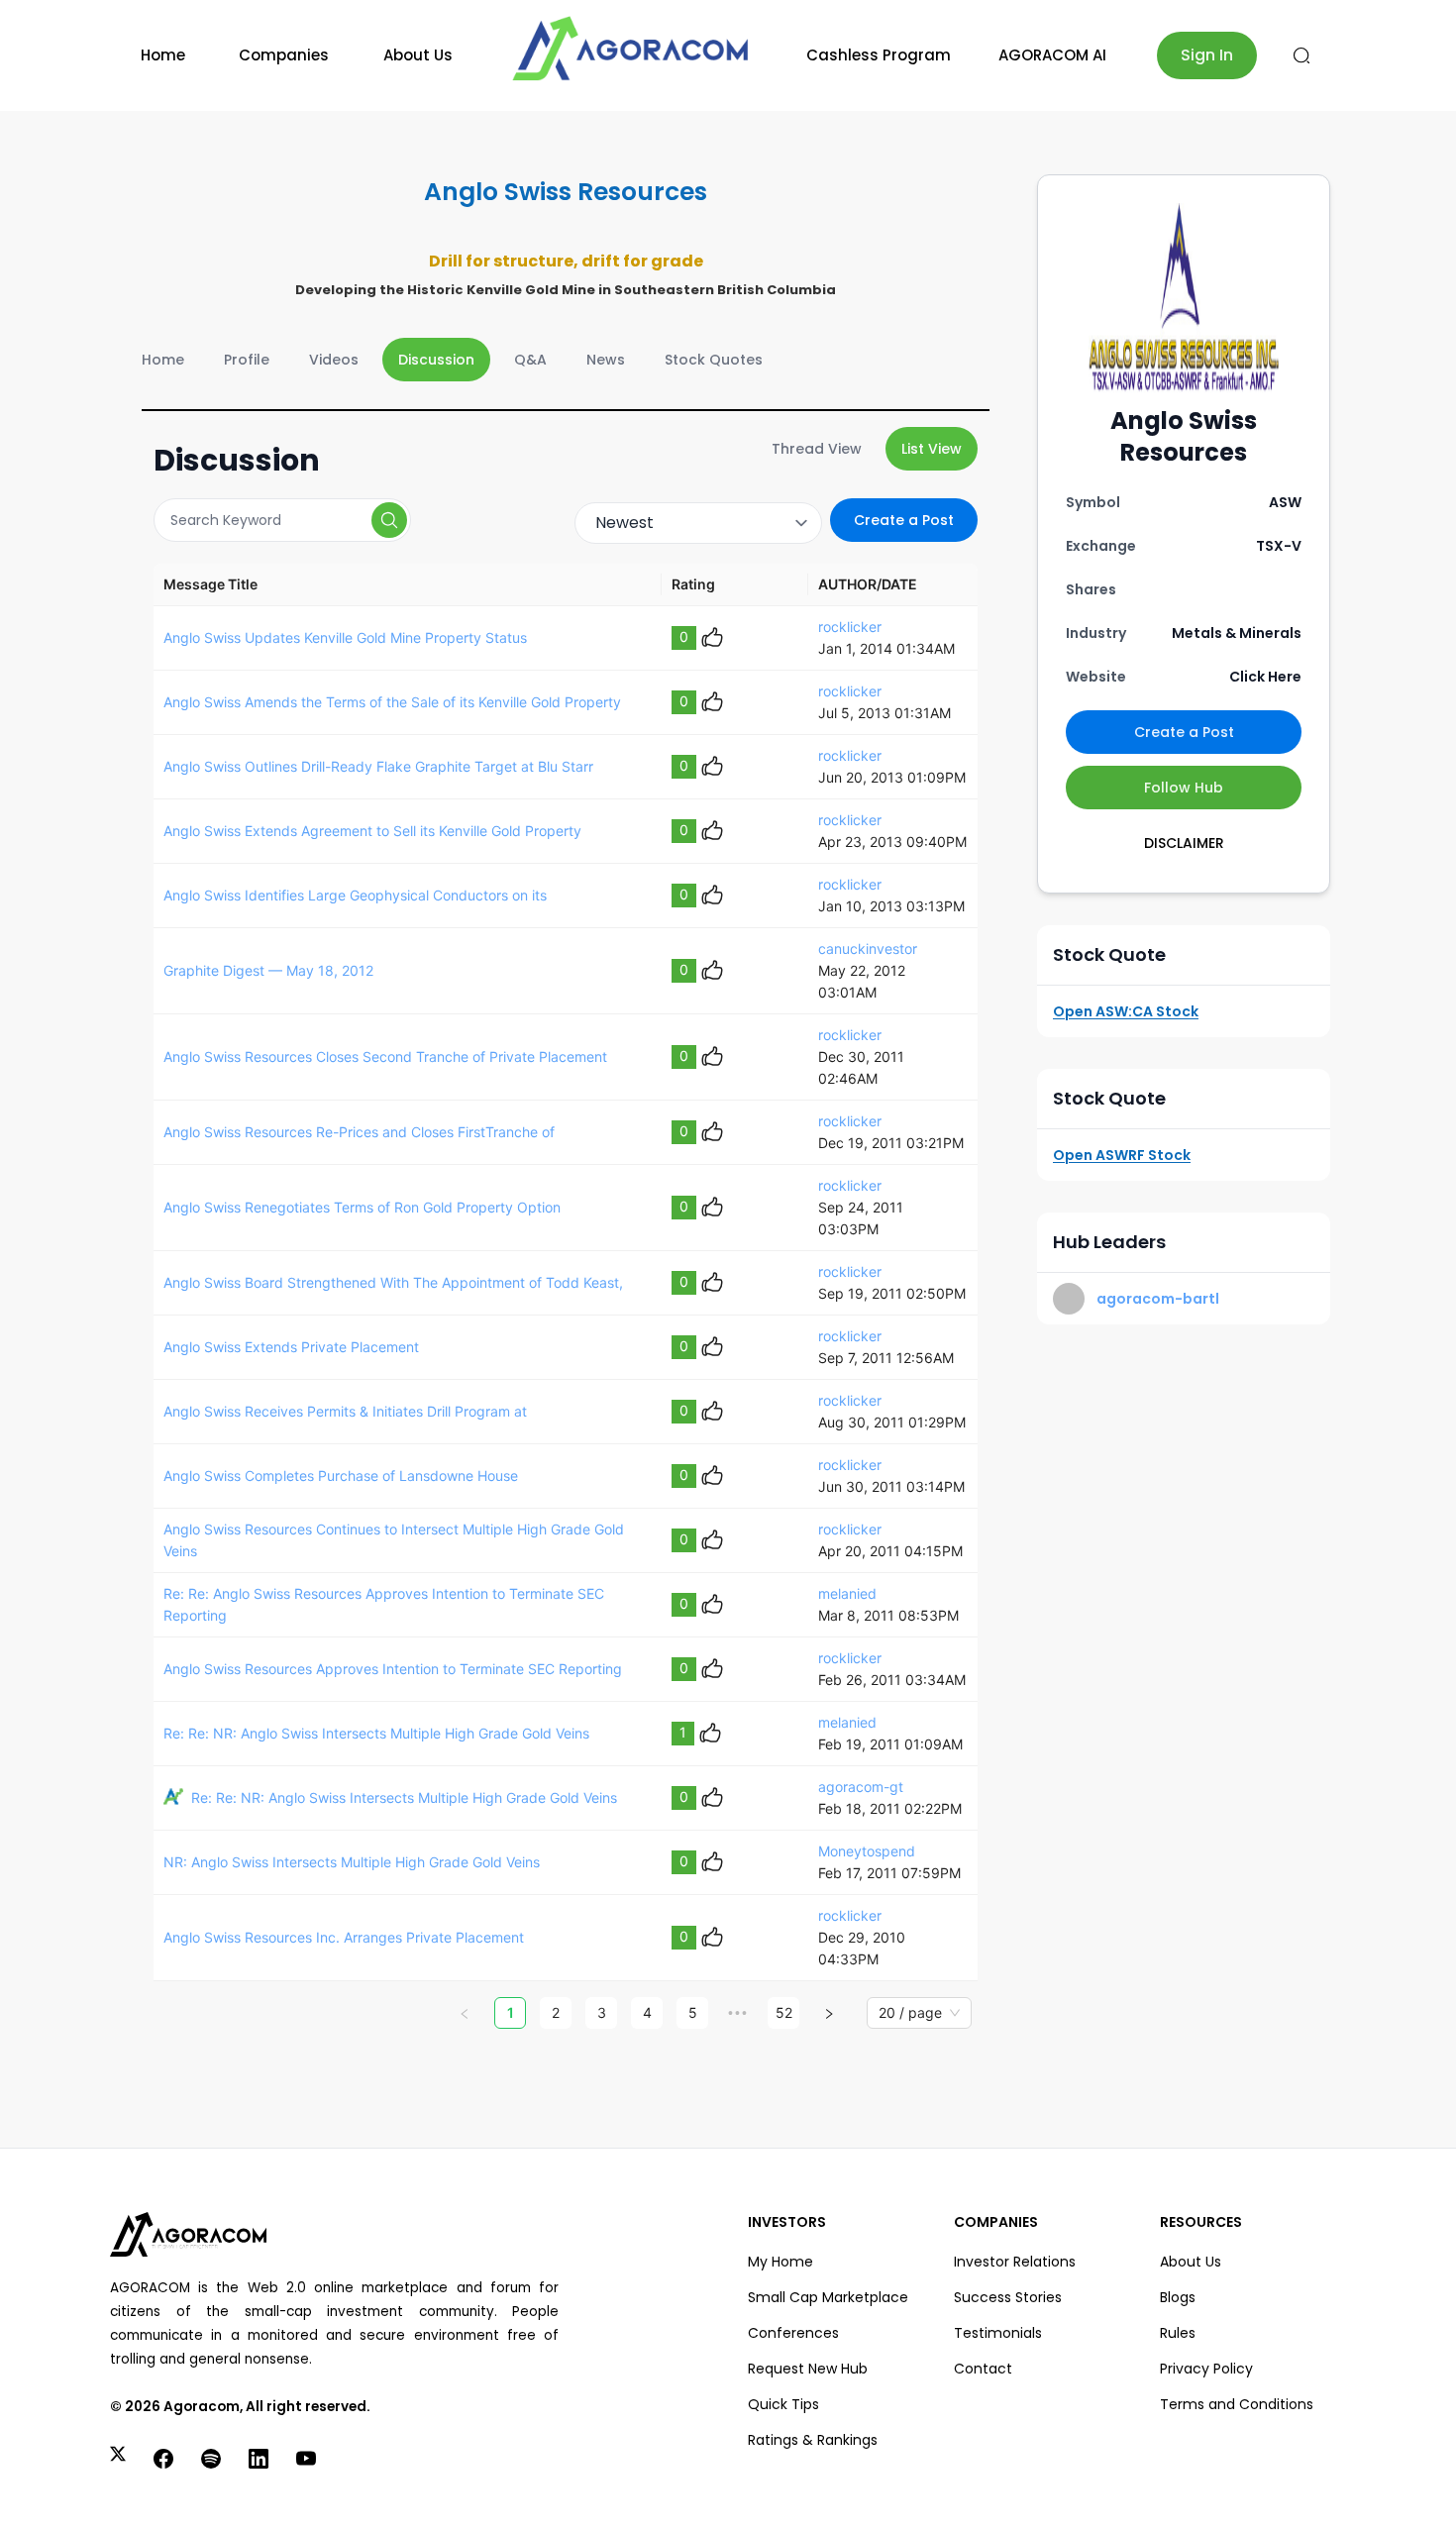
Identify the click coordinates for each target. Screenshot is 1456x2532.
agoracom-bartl (1158, 1299)
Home (163, 55)
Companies (284, 55)
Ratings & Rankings (813, 2440)
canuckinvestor (868, 949)
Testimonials (998, 2333)
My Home (780, 2262)
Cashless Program (879, 55)
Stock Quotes (714, 360)
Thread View (817, 449)
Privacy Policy (1206, 2369)
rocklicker (850, 627)
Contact (983, 2369)
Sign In (1207, 55)
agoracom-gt (861, 1787)
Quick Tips (783, 2404)
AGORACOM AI (1052, 55)
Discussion (436, 360)
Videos (334, 360)
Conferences (793, 2333)
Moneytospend (867, 1851)
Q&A (530, 360)
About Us (418, 55)
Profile (247, 360)
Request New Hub (808, 2369)
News (606, 360)
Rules (1178, 2333)
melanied (847, 1593)
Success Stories (1008, 2297)
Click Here (1265, 677)
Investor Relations (1015, 2262)
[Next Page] (829, 2013)
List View (932, 449)
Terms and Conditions (1237, 2404)
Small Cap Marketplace (828, 2297)
